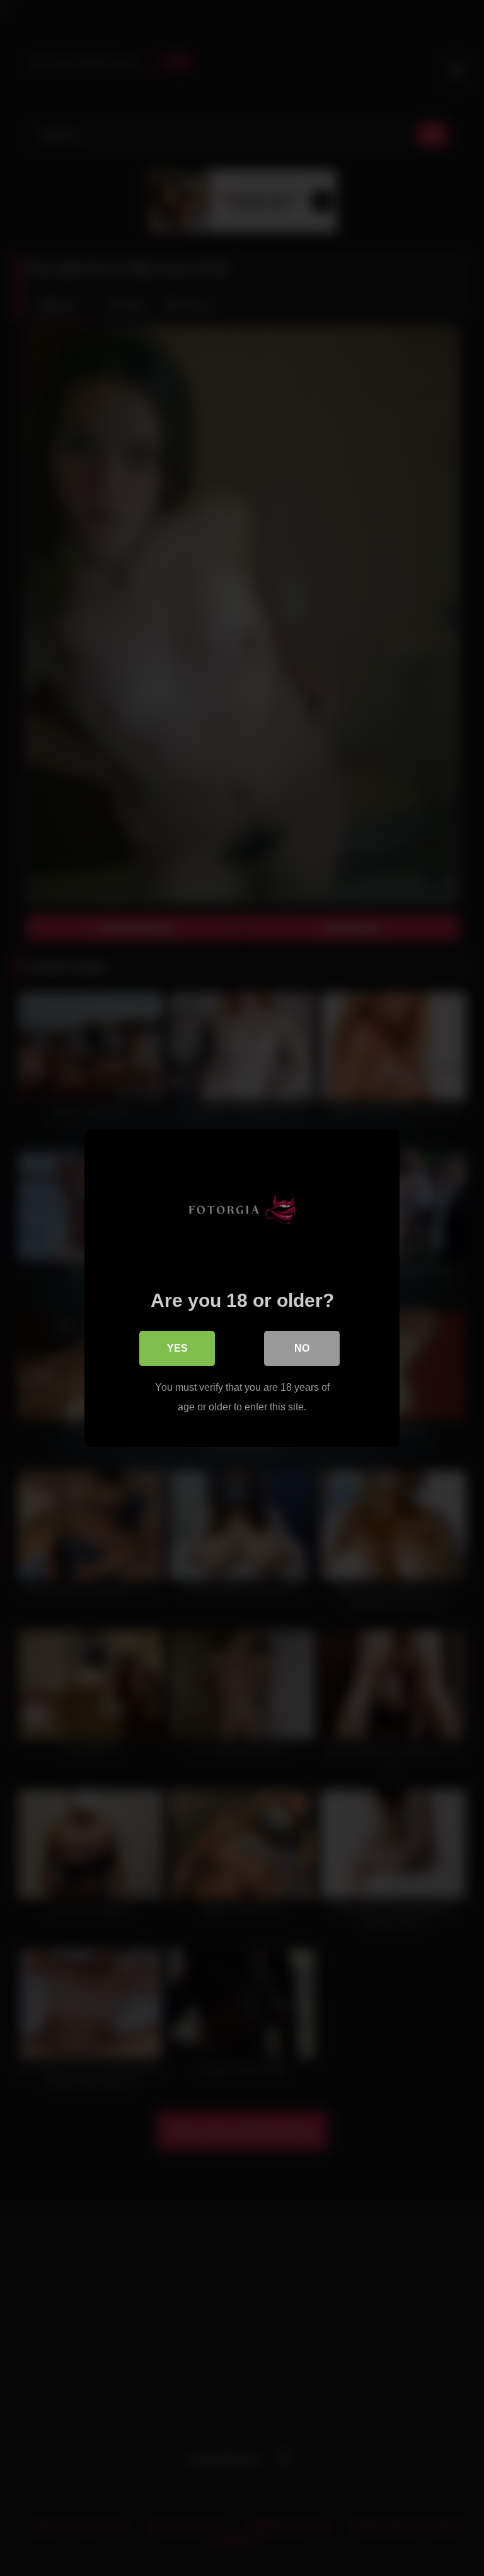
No (302, 1348)
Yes (177, 1348)
